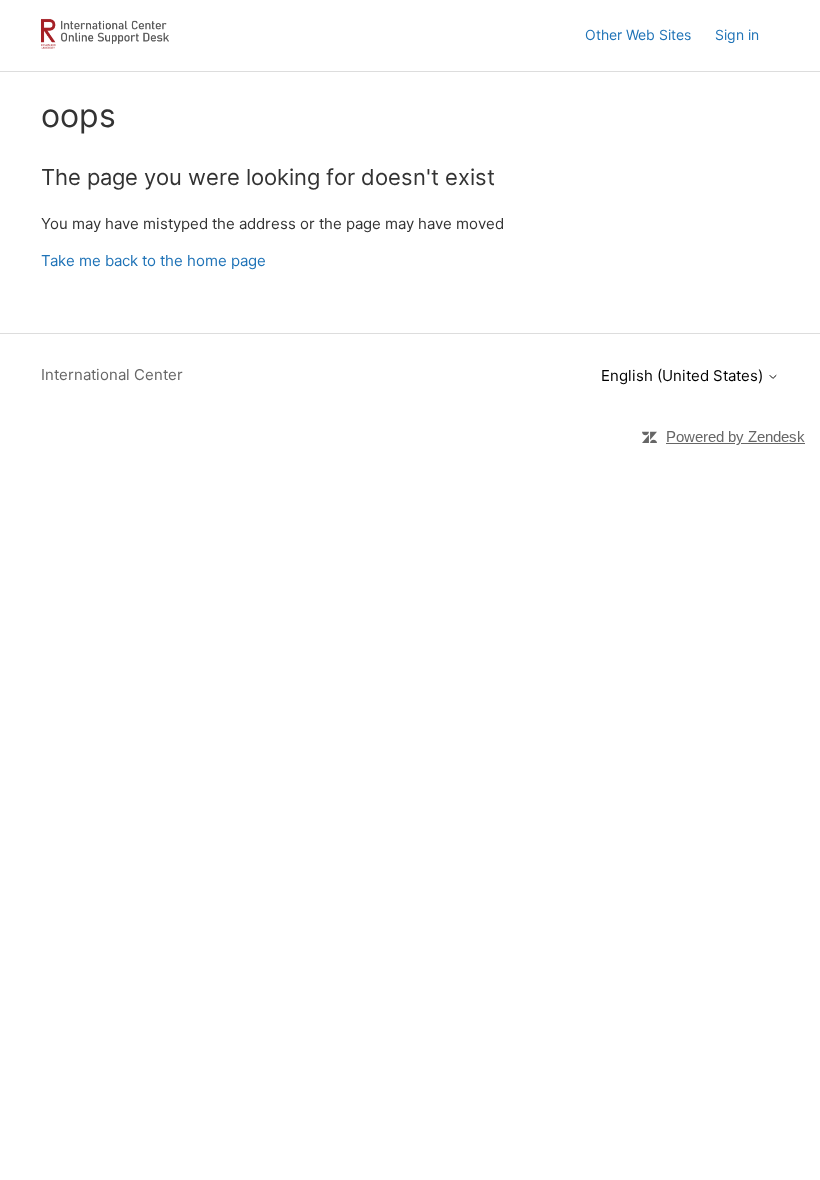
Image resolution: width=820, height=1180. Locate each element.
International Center (112, 374)
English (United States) (684, 375)
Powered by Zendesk (735, 436)
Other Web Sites (638, 34)
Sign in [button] (737, 34)
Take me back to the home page (153, 260)
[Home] (108, 45)
